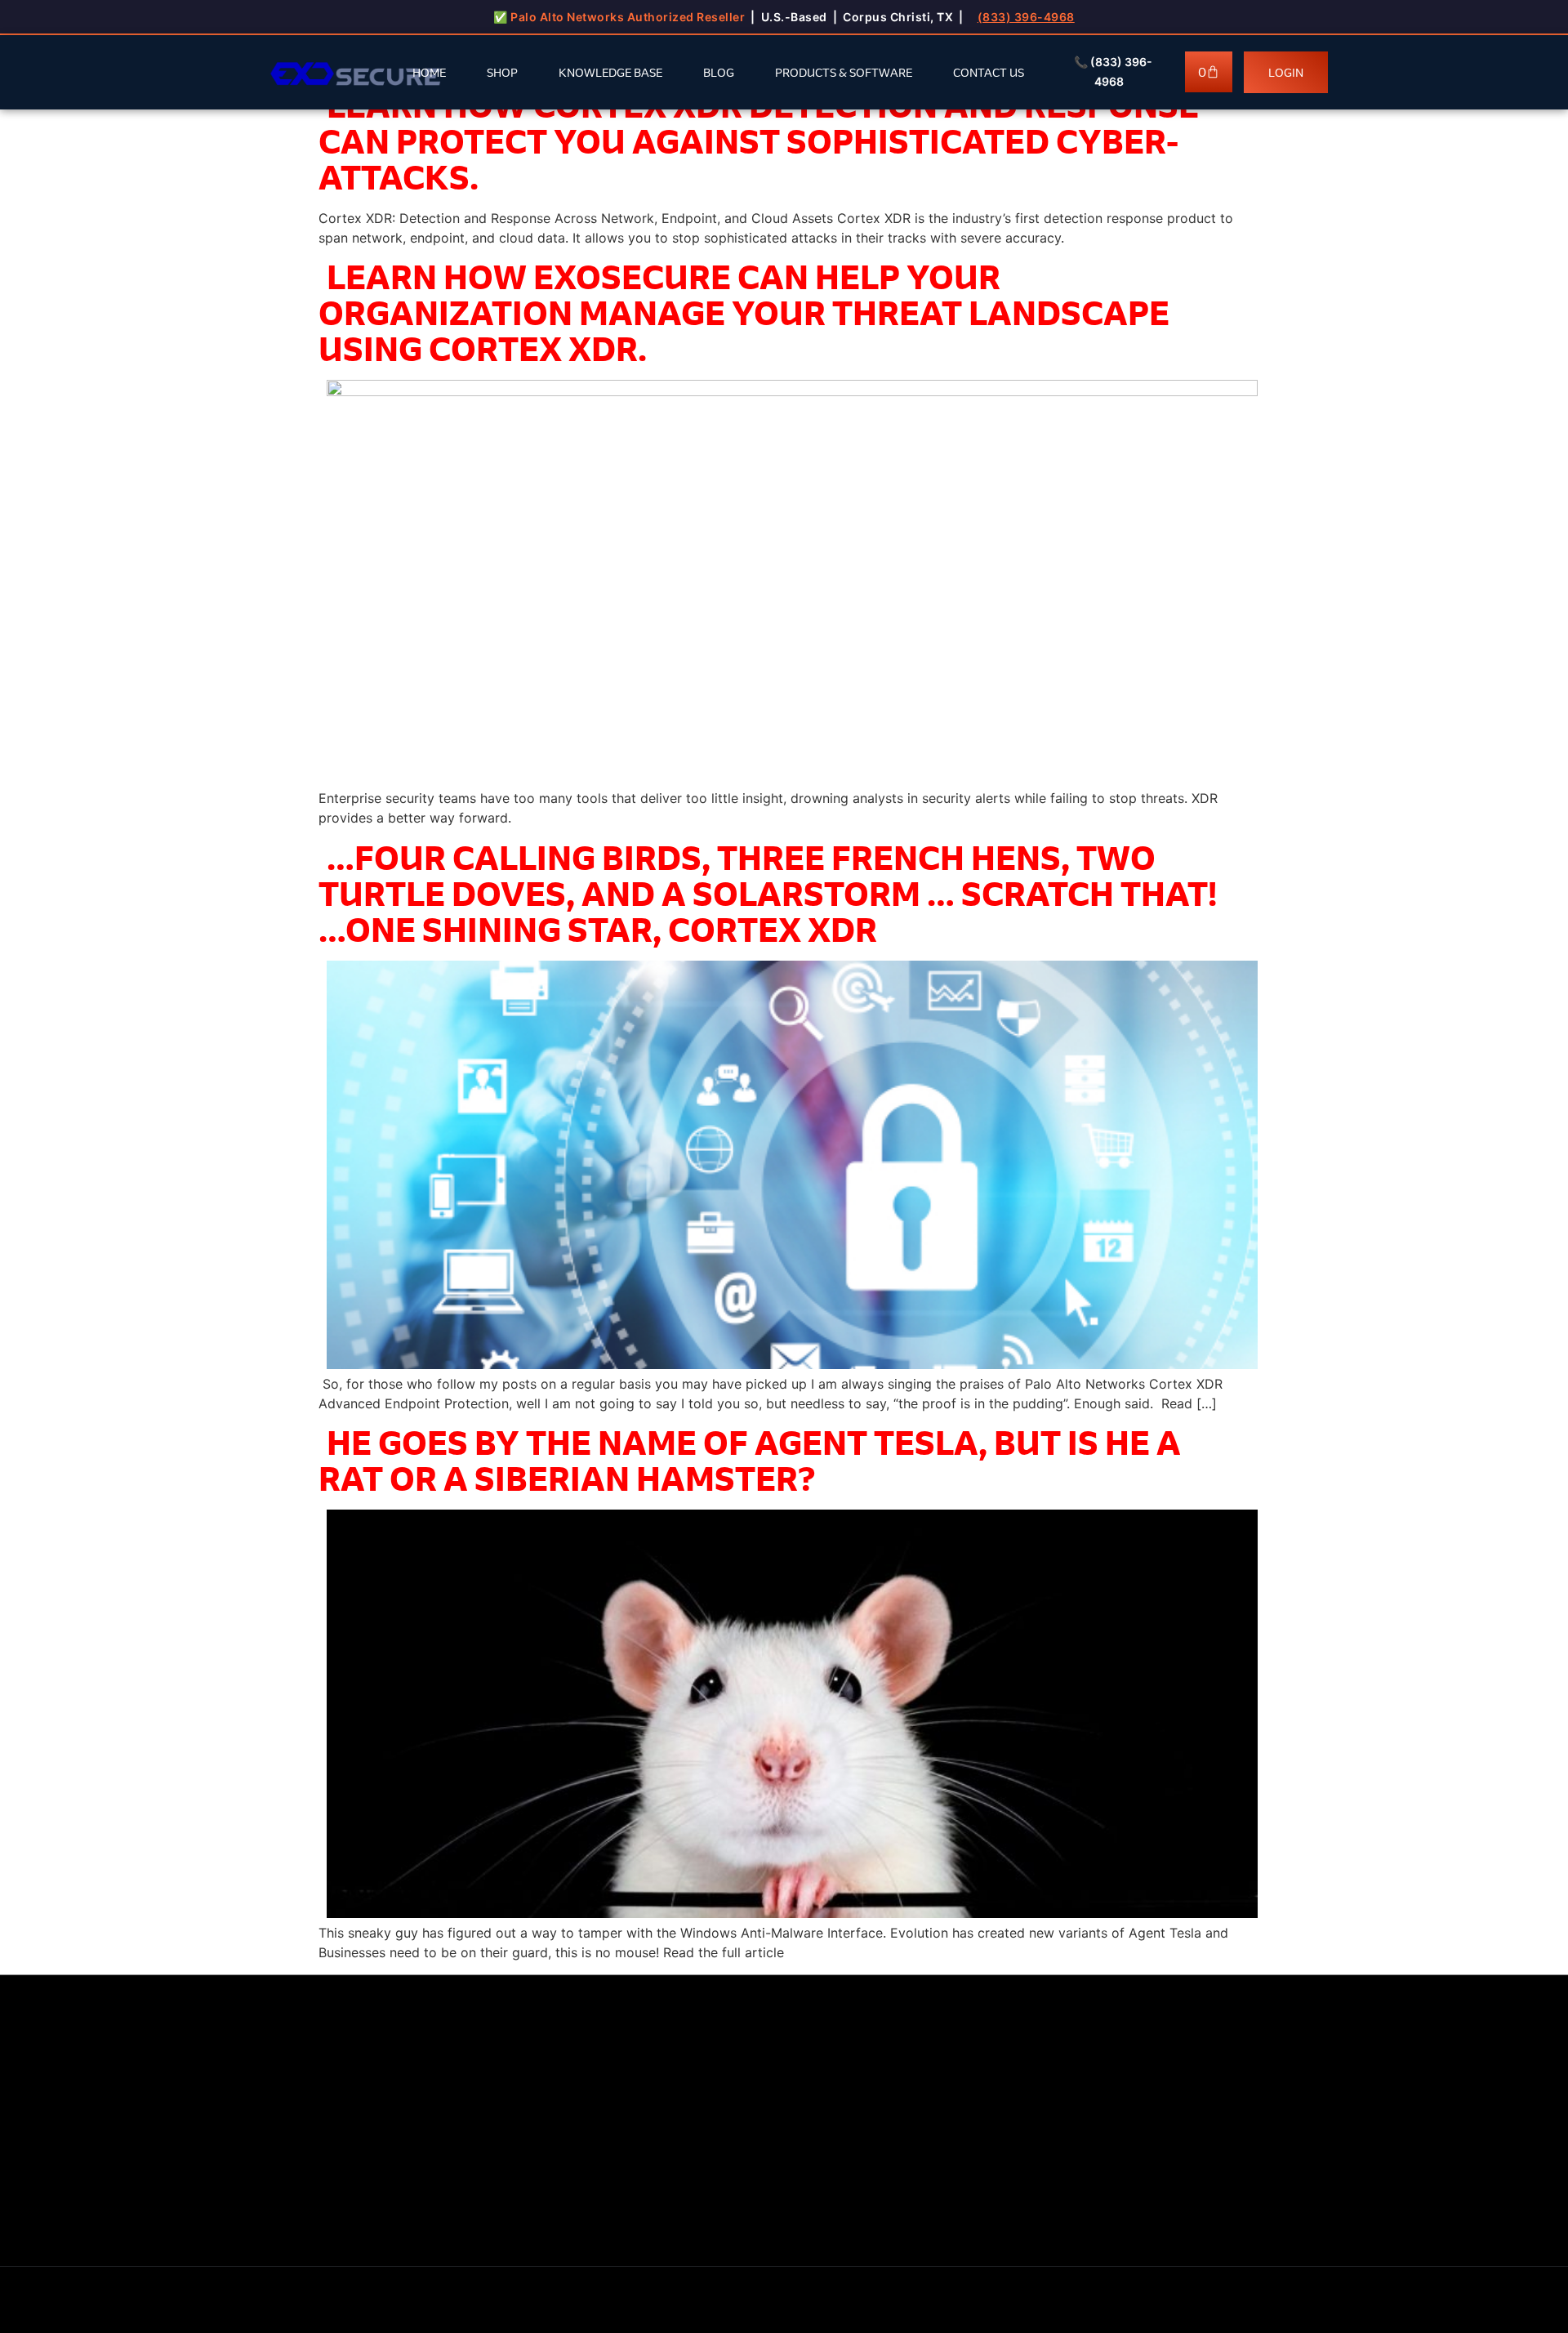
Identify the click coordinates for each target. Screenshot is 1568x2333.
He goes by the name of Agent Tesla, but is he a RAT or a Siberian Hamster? (750, 1460)
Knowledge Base (610, 72)
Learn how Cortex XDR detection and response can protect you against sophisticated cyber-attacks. (759, 141)
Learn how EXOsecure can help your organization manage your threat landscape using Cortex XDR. (744, 312)
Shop (502, 72)
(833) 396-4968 (1026, 17)
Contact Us (989, 72)
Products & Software (844, 72)
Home (429, 72)
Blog (719, 72)
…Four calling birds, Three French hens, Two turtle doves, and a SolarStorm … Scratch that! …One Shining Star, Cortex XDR (768, 893)
